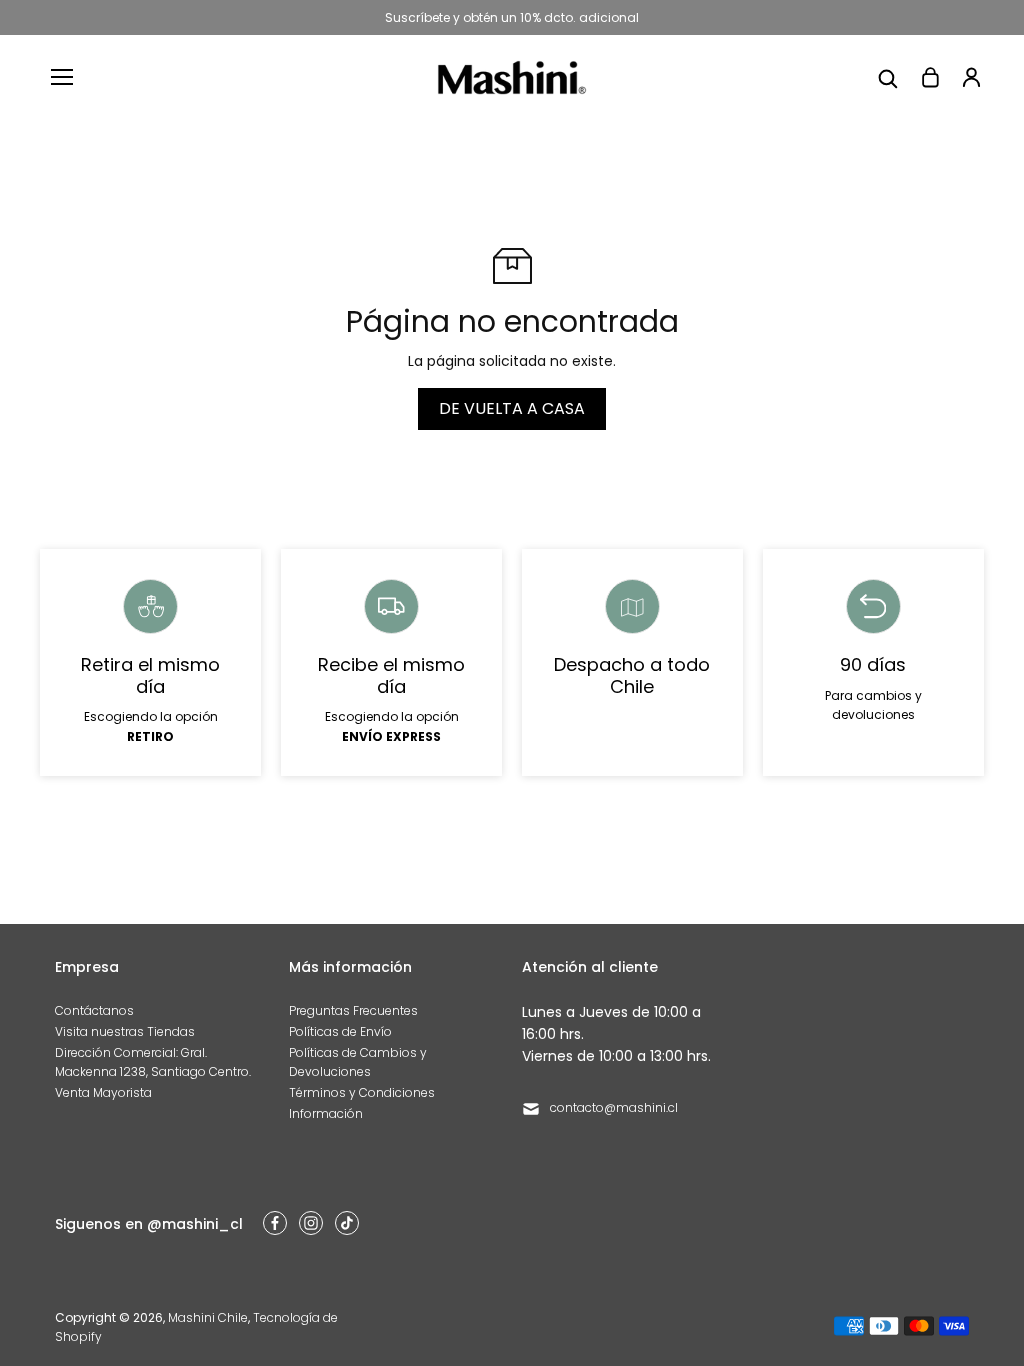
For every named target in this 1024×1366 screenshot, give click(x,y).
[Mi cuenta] (972, 77)
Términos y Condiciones (362, 1092)
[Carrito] (930, 77)
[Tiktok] (347, 1223)
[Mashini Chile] (512, 77)
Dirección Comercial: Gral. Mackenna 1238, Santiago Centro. (153, 1062)
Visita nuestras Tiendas (125, 1031)
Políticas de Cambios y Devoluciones (358, 1062)
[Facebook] (275, 1223)
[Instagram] (311, 1223)
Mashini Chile (208, 1317)
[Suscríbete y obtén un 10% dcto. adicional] (511, 17)
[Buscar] (888, 77)
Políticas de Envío (340, 1031)
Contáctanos (94, 1010)
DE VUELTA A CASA (512, 408)
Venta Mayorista (103, 1092)
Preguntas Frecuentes (353, 1010)
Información (326, 1113)
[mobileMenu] (62, 77)
